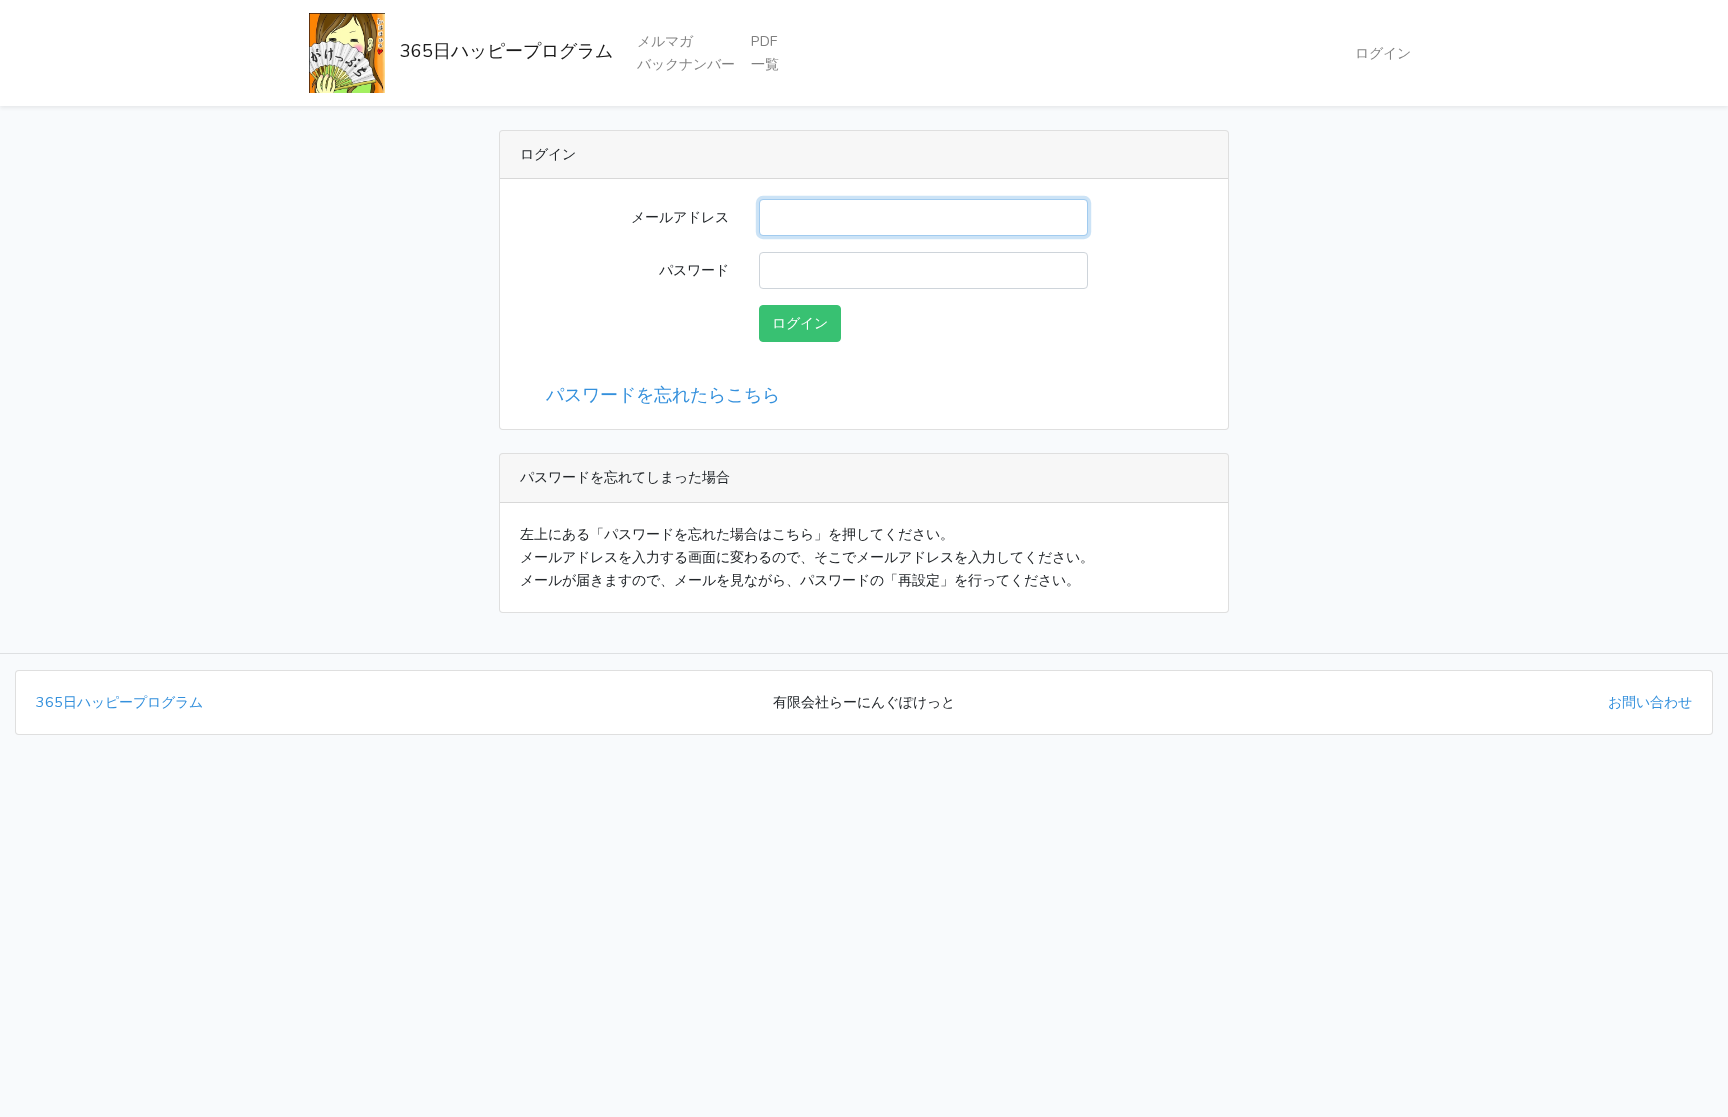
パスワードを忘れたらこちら (658, 395)
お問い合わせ (1650, 702)
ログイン (1383, 53)
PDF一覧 (765, 52)
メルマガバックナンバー (686, 52)
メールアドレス (680, 217)
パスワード (694, 270)
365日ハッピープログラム (499, 51)
